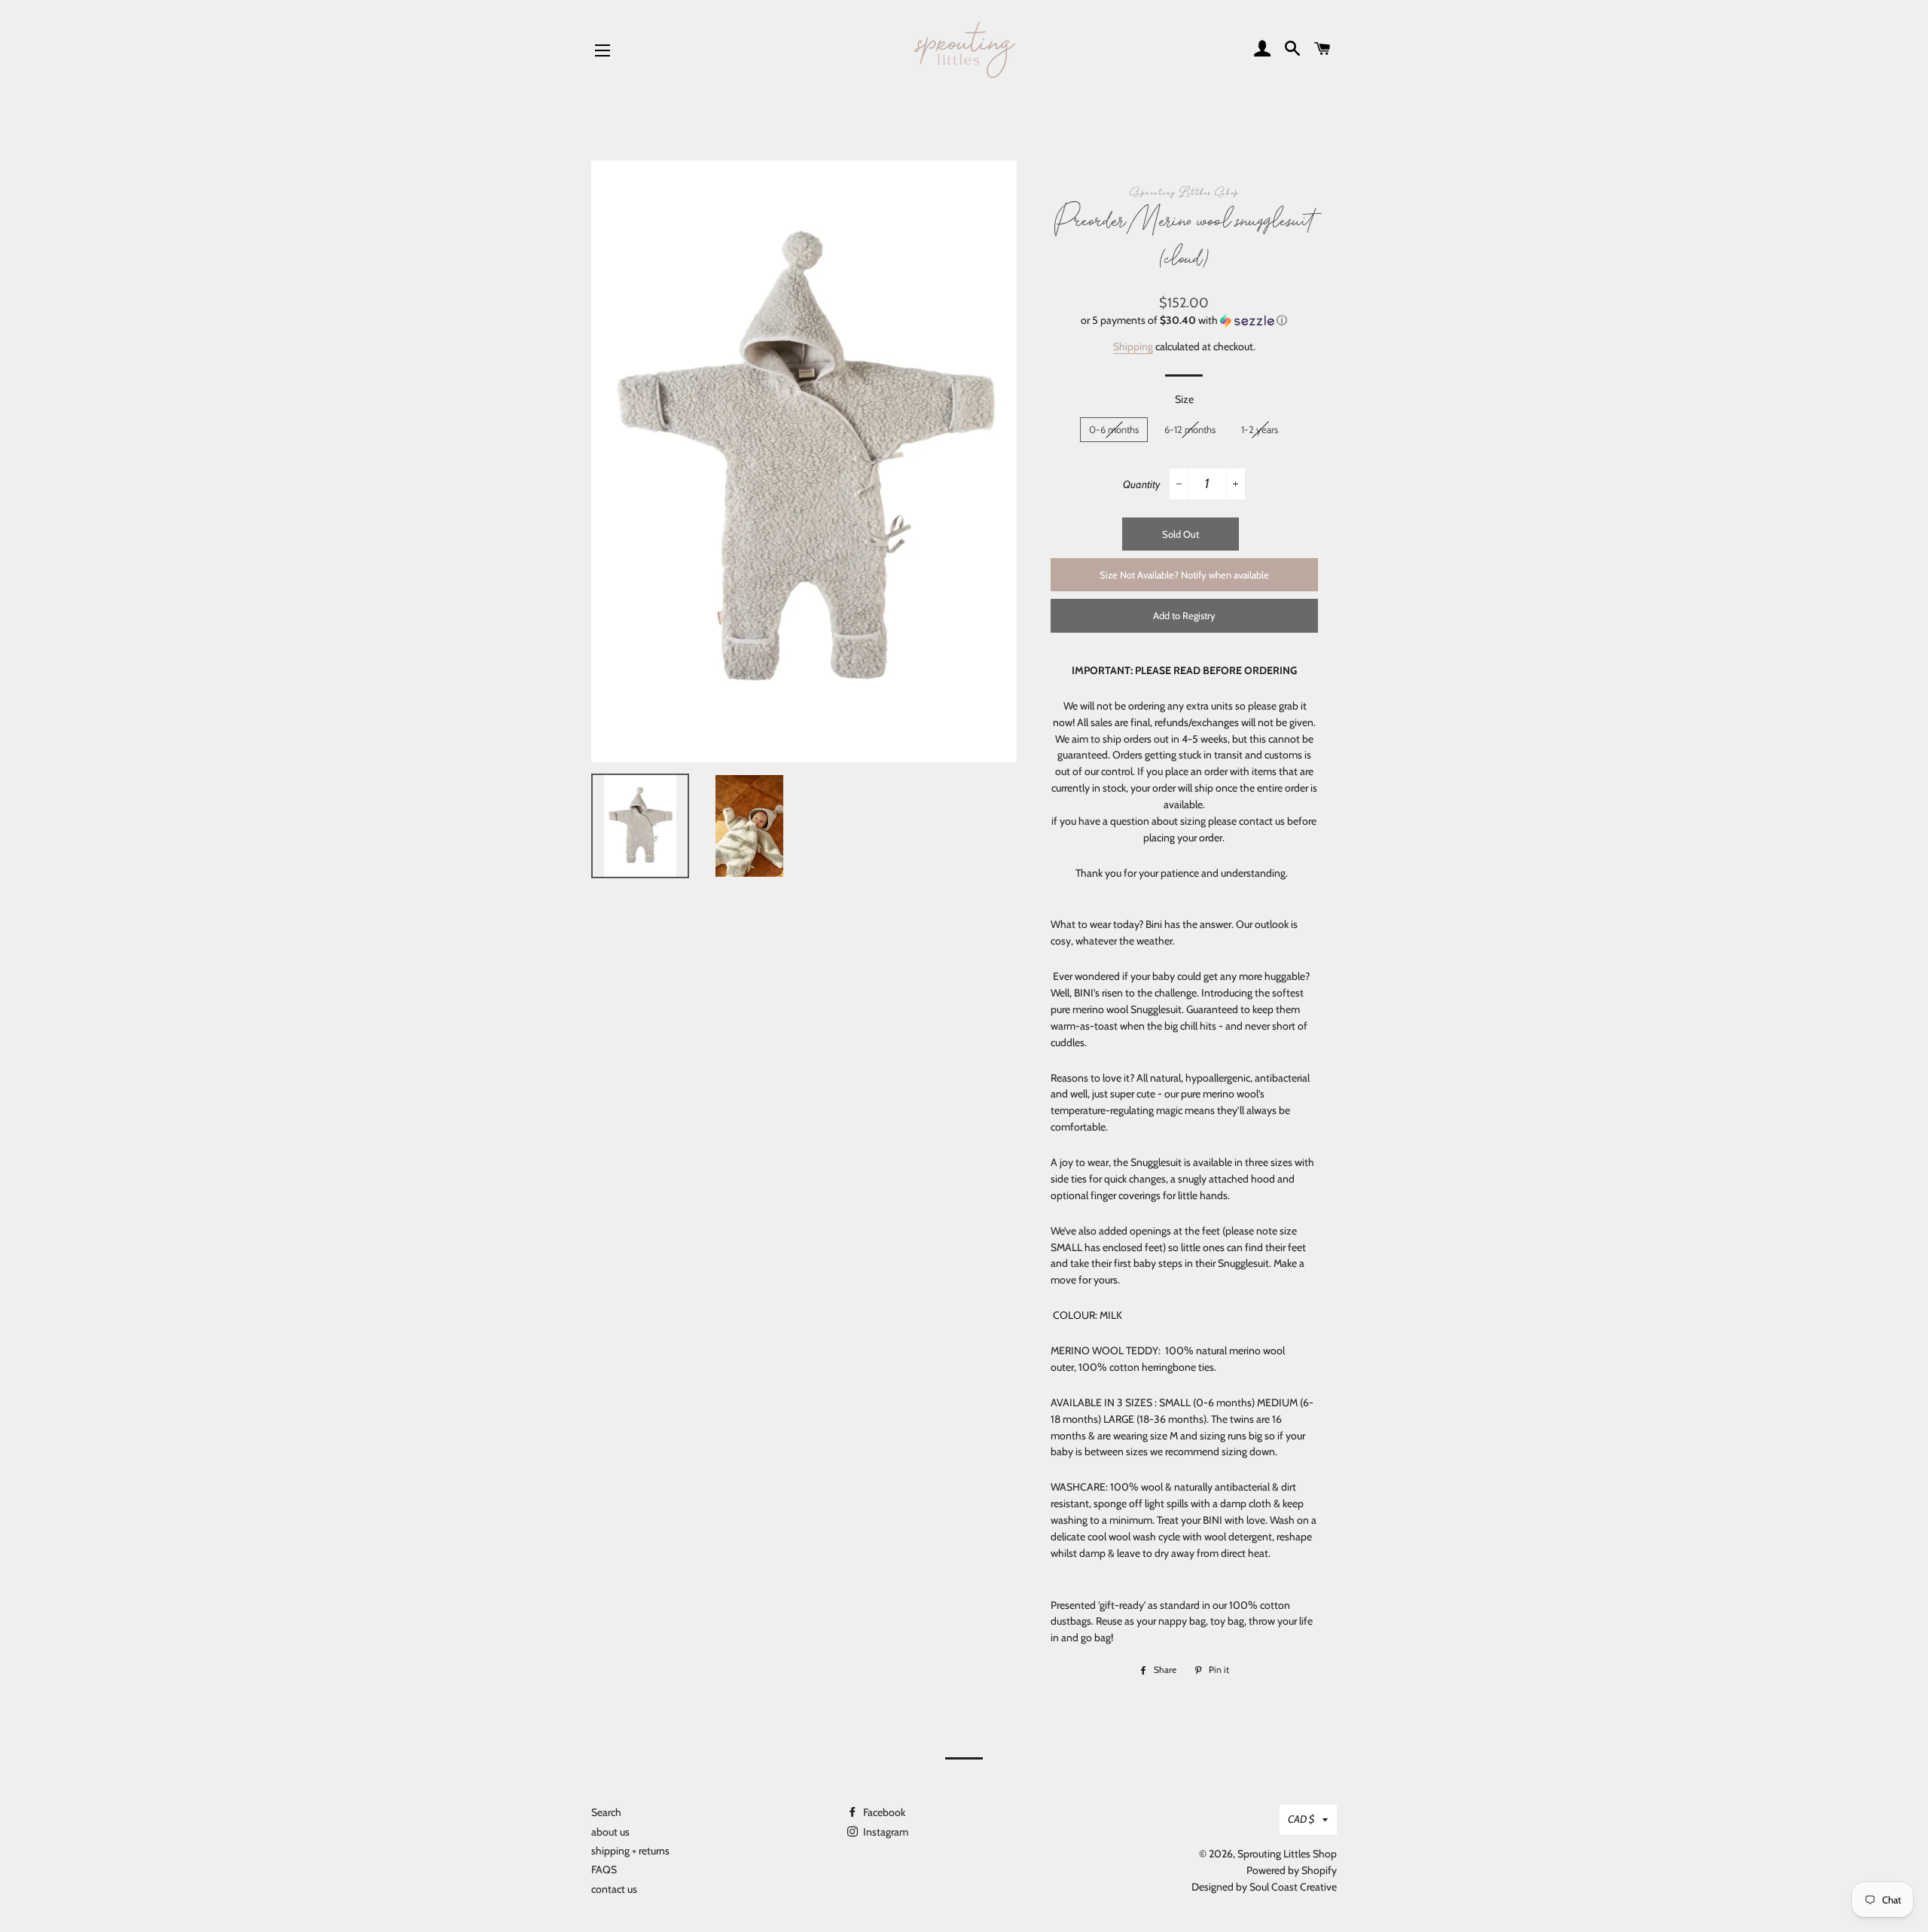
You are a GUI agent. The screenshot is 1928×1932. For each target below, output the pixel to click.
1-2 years (1260, 429)
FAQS (604, 1869)
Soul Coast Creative (1293, 1887)
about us (610, 1832)
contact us (614, 1889)
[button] (1184, 320)
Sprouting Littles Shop (1287, 1854)
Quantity (1141, 484)
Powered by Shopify (1292, 1870)
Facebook (883, 1812)
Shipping (1133, 346)
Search (606, 1812)
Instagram (885, 1832)
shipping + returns (630, 1851)
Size (1184, 399)
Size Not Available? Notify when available (1184, 575)
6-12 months (1190, 429)
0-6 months (1114, 429)
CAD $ (1301, 1819)
